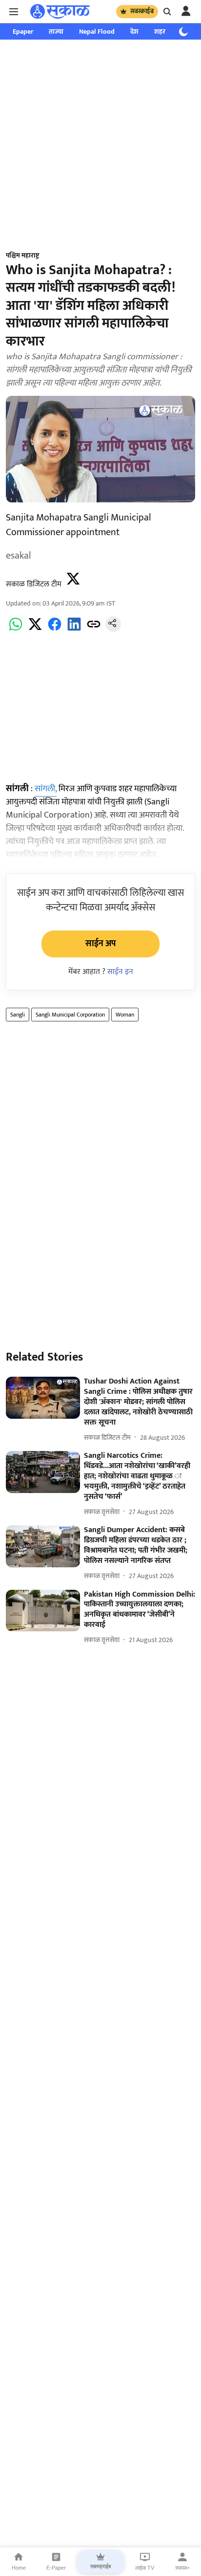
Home (19, 2568)
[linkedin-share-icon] (74, 630)
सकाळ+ (182, 2568)
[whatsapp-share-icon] (16, 630)
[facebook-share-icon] (55, 630)
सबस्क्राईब (142, 11)
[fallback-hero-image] (43, 1398)
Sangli (18, 1015)
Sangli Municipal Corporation (70, 1015)
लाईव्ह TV (145, 2568)
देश (134, 32)
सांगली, (46, 789)
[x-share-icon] (35, 630)
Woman (125, 1015)
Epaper (23, 32)
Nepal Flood (97, 32)
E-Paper (56, 2568)
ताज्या (56, 32)
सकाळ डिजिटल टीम (34, 584)
